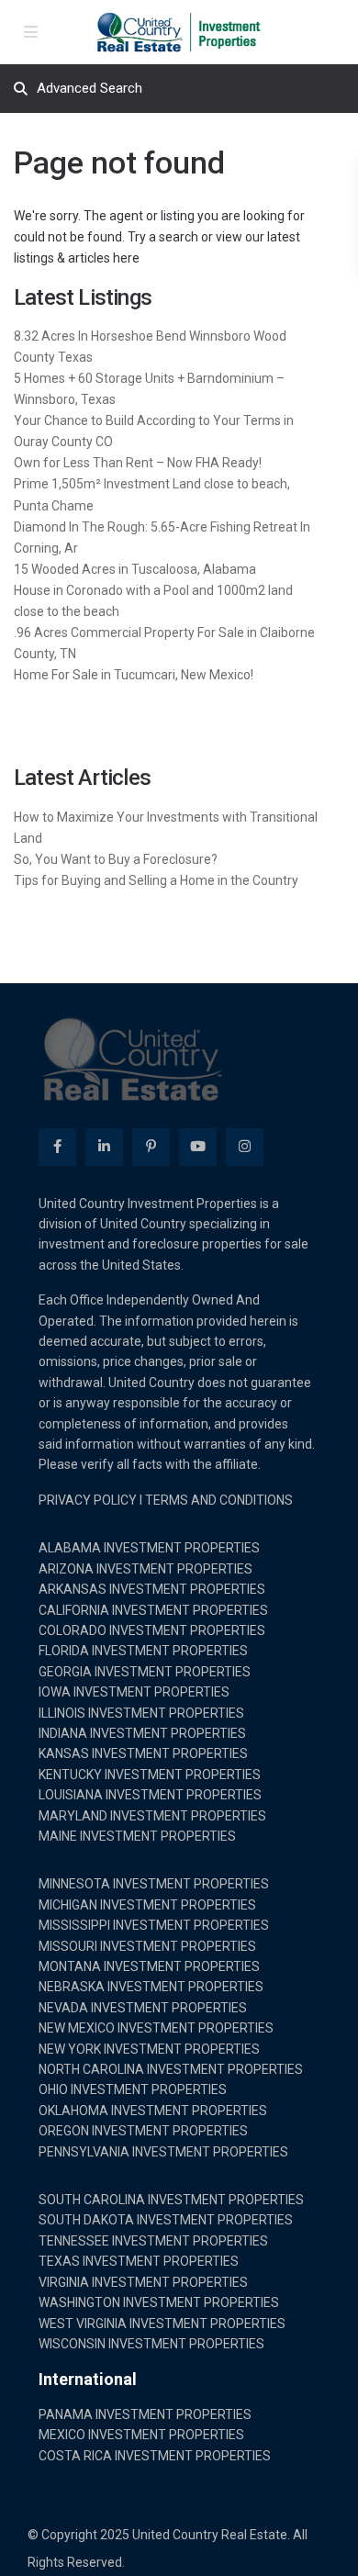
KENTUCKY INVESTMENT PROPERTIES (150, 1775)
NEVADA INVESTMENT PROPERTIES (143, 2008)
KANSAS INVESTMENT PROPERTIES (143, 1753)
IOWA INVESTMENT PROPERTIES (134, 1692)
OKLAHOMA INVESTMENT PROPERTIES (153, 2111)
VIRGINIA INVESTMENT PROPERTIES (143, 2282)
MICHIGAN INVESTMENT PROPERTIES (147, 1905)
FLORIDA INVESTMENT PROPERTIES (143, 1651)
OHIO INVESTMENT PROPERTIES (133, 2089)
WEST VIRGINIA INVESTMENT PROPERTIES (162, 2324)
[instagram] (245, 1147)
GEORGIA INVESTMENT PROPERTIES (145, 1672)
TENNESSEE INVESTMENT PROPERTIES (153, 2241)
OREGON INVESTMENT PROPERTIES (143, 2131)
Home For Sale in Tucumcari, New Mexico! (134, 675)
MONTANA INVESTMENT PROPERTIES (149, 1966)
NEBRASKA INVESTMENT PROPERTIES (151, 1987)
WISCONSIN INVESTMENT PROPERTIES (151, 2344)
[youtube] (198, 1147)
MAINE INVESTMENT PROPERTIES (137, 1836)
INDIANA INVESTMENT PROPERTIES (142, 1733)
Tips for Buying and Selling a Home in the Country (156, 880)
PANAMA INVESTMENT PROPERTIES (145, 2414)
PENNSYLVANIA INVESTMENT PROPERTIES (163, 2152)
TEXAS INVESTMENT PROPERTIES (139, 2261)
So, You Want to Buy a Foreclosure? (116, 859)
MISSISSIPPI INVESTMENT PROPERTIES (154, 1925)
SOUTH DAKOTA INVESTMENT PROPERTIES (166, 2220)
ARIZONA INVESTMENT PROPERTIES (145, 1569)
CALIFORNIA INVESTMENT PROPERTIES (153, 1610)
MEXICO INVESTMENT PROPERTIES (141, 2435)
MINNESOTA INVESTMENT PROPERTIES (154, 1884)
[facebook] (57, 1147)
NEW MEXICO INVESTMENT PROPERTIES (156, 2028)
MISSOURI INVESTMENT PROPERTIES (147, 1946)
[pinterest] (151, 1147)
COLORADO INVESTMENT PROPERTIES (152, 1630)
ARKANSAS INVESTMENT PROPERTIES (152, 1589)
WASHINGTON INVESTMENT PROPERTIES (159, 2302)
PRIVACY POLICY (88, 1500)
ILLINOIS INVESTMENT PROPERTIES (141, 1713)
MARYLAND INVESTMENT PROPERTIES (152, 1816)
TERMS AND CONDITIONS (219, 1500)
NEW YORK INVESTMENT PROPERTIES (149, 2049)
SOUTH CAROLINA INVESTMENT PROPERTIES (171, 2200)
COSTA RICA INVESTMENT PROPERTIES (155, 2456)
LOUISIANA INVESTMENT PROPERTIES (150, 1795)
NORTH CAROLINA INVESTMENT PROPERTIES (171, 2069)
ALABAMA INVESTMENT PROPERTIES (149, 1548)
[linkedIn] (104, 1147)
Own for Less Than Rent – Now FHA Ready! (138, 463)
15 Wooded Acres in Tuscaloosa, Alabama (135, 569)
